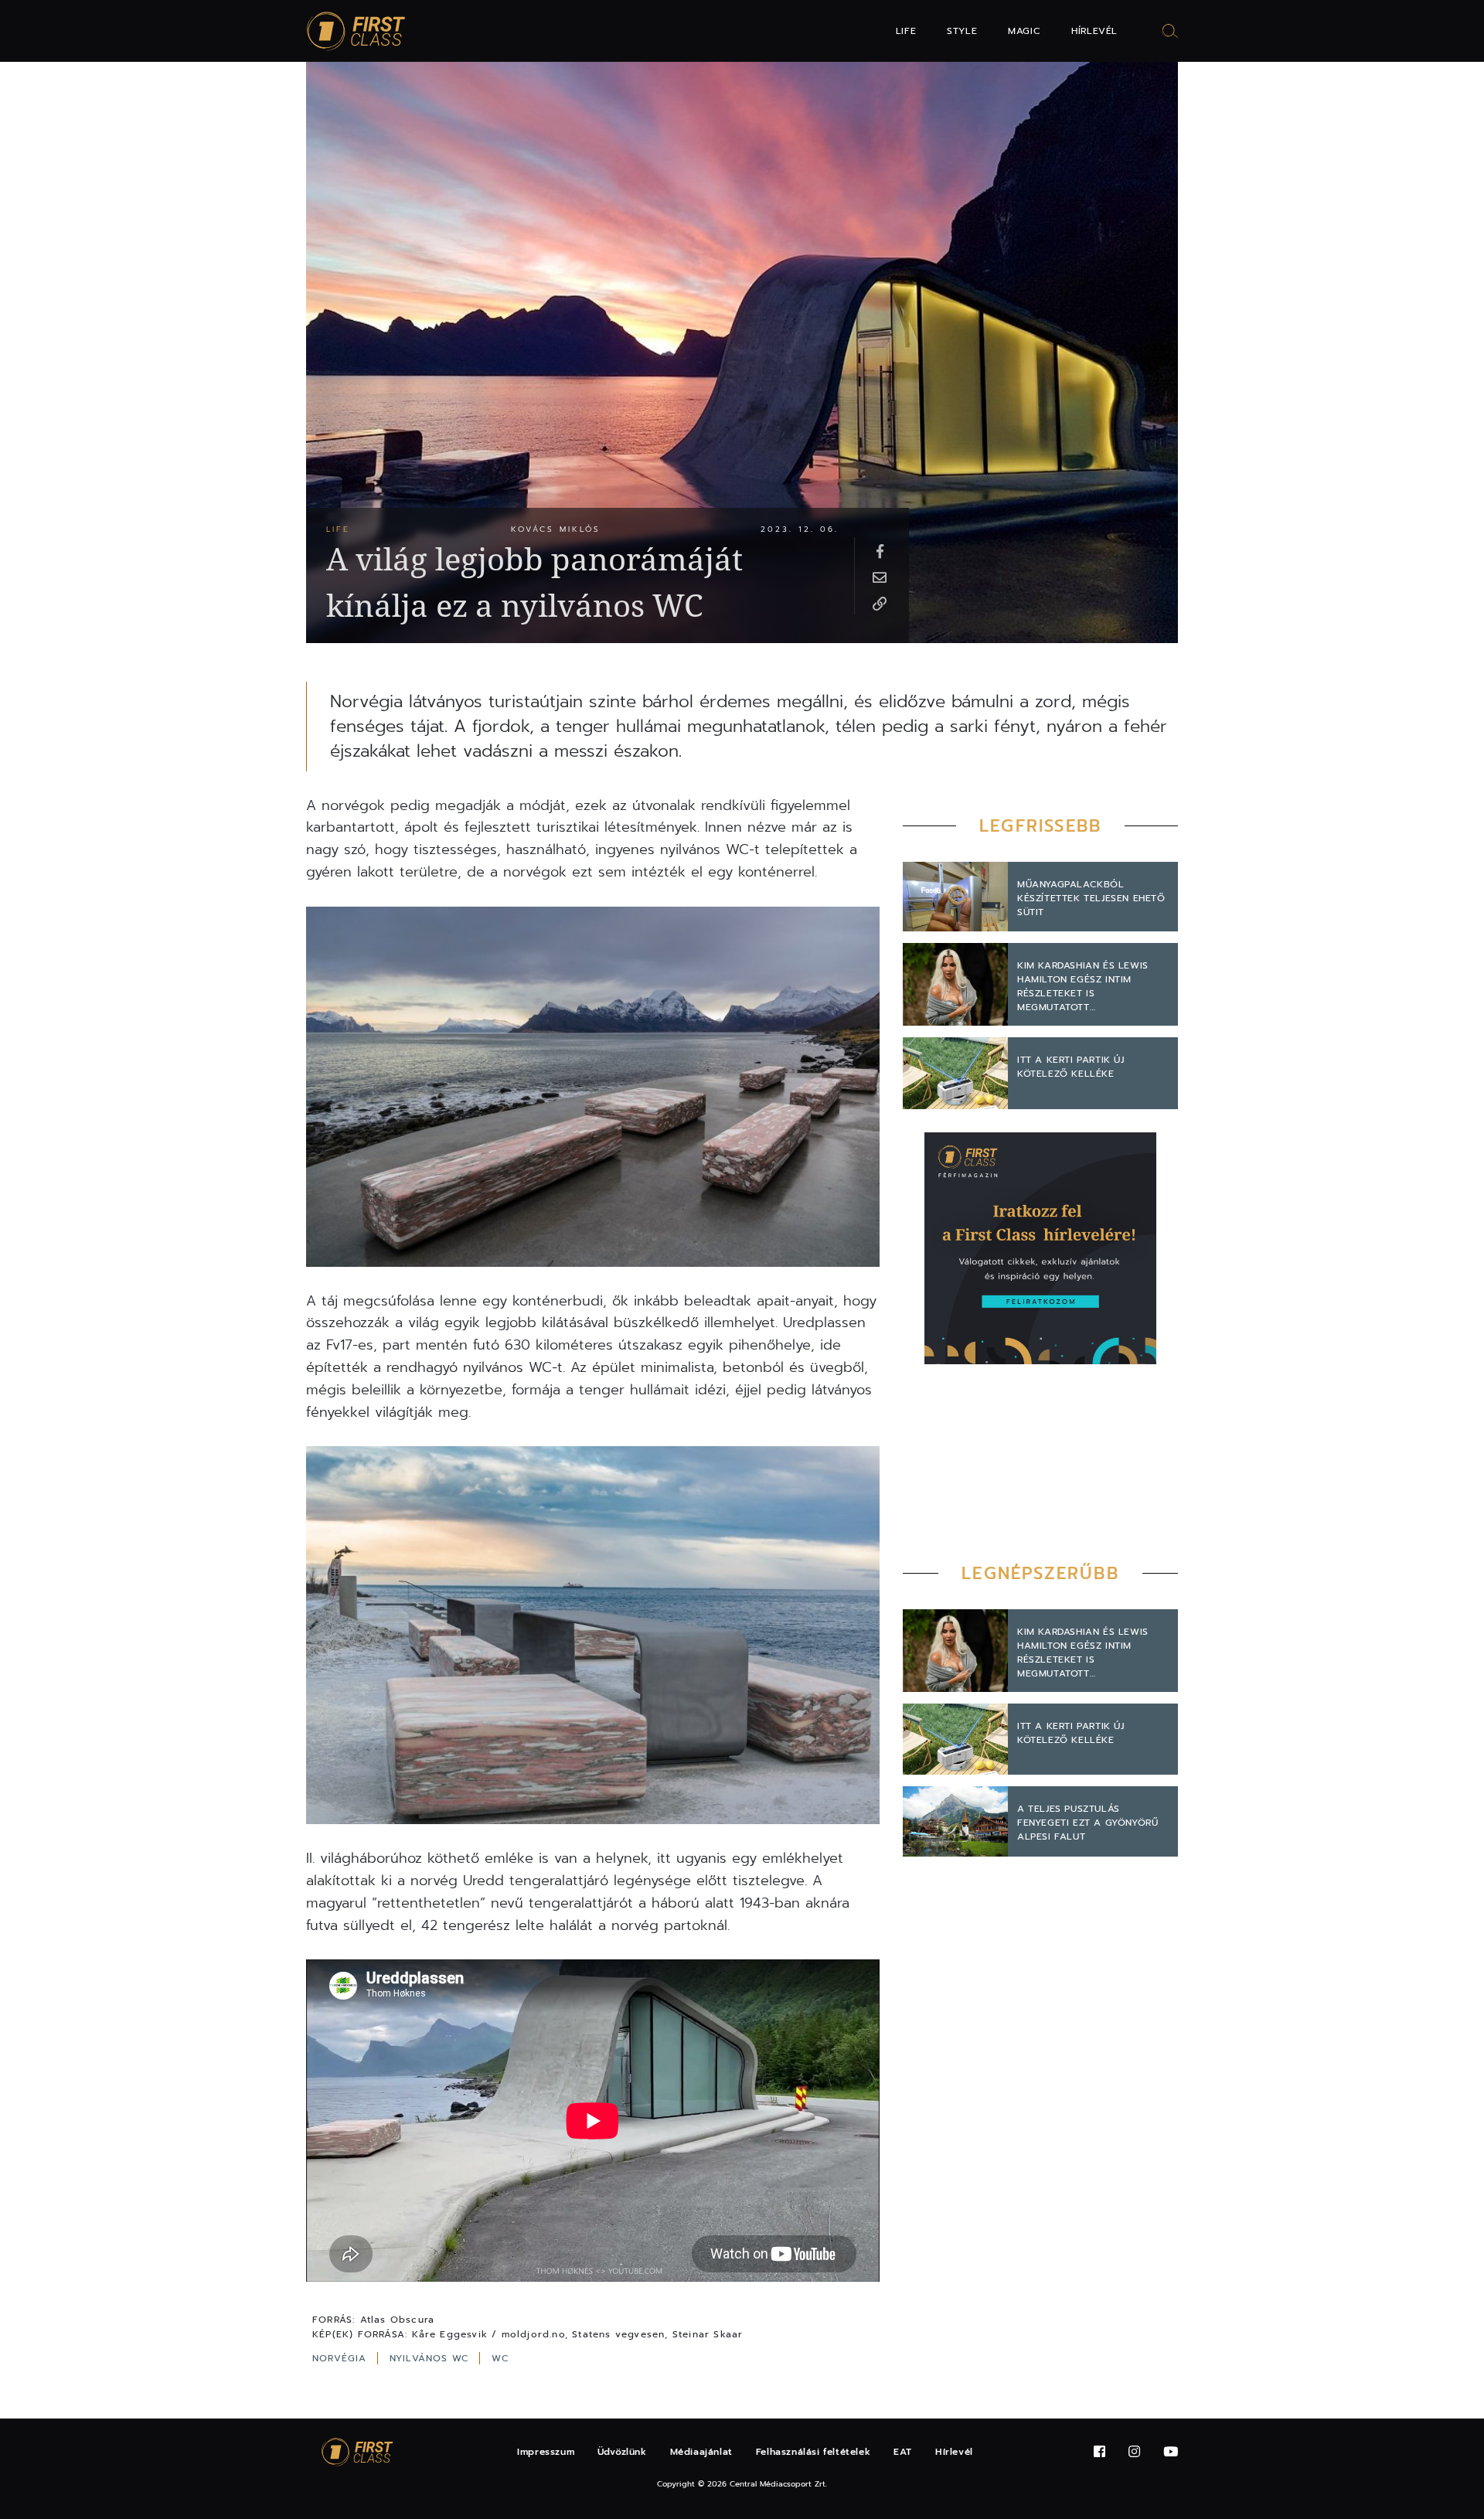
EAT (903, 2452)
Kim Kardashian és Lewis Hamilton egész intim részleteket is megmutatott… (1083, 986)
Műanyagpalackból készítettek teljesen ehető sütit (1091, 898)
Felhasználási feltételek (813, 2452)
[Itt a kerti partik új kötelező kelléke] (955, 1073)
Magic (1024, 31)
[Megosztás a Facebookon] (880, 550)
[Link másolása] (880, 603)
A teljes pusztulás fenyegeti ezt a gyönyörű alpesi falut (1087, 1823)
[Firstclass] (356, 31)
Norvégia (342, 2358)
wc (500, 2358)
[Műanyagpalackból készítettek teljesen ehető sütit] (955, 897)
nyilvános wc (432, 2358)
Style (962, 31)
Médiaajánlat (701, 2452)
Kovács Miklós (556, 529)
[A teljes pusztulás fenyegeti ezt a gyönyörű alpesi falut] (955, 1821)
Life (906, 31)
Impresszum (546, 2452)
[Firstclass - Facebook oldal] (1099, 2452)
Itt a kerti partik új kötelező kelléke (1071, 1067)
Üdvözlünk (622, 2452)
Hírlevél (1094, 31)
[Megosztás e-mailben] (880, 577)
